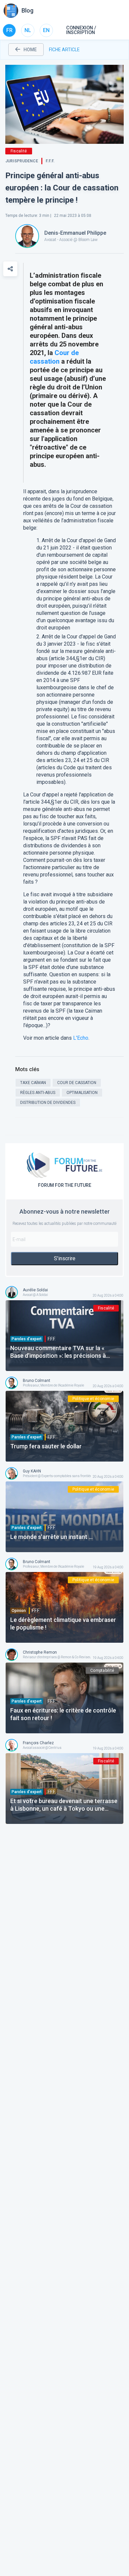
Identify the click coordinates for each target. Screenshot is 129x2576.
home (30, 50)
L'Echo (81, 1038)
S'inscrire (65, 1258)
